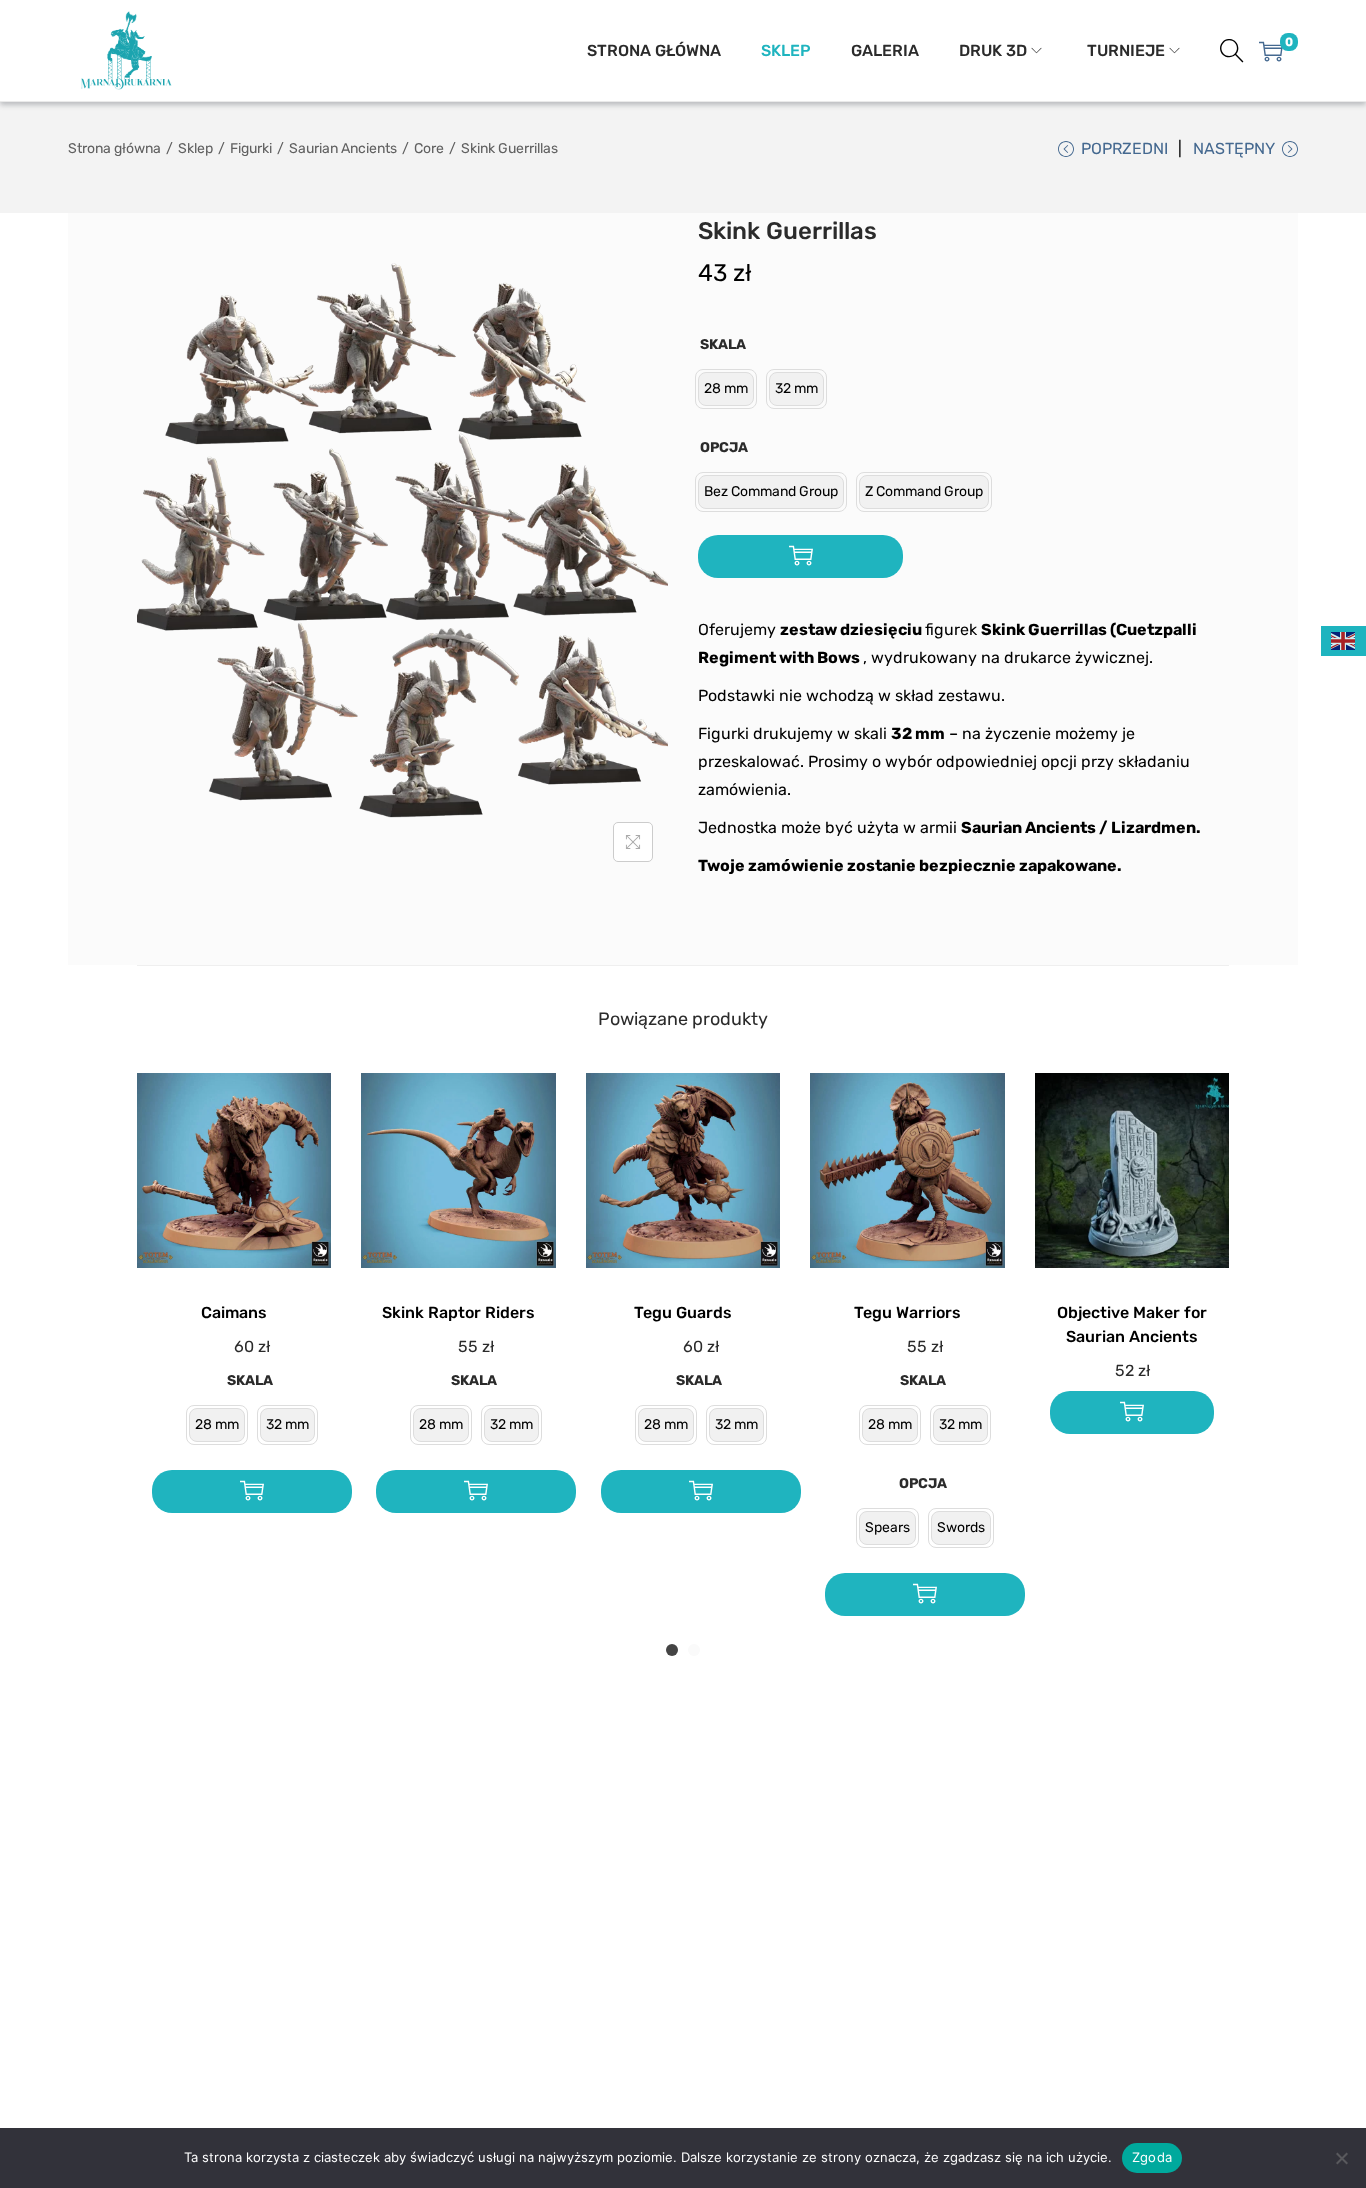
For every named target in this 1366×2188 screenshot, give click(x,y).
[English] (1344, 640)
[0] (1271, 51)
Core (429, 148)
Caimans (234, 1312)
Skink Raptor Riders (458, 1312)
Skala (723, 344)
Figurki (251, 148)
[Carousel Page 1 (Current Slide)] (672, 1650)
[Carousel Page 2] (694, 1650)
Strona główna (114, 148)
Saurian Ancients (343, 148)
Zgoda (1152, 2157)
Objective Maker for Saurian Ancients (1132, 1324)
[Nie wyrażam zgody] (1341, 2158)
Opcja (724, 447)
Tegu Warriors (907, 1312)
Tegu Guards (683, 1312)
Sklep (195, 148)
